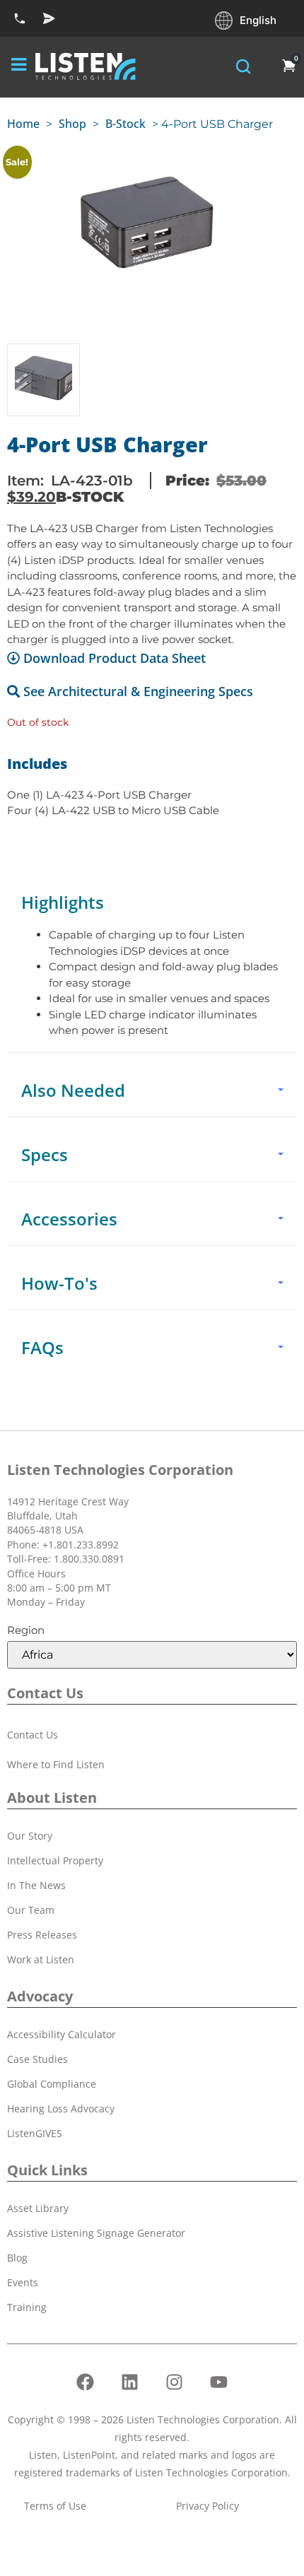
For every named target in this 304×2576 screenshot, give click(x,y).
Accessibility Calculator (62, 2034)
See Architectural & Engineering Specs (138, 691)
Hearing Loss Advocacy (61, 2109)
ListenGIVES (35, 2133)
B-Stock (125, 124)
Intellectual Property (55, 1860)
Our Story (30, 1836)
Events (23, 2282)
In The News (36, 1885)
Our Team (31, 1910)
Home (23, 124)
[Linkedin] (130, 2382)
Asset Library (38, 2208)
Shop (72, 124)
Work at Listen (41, 1959)
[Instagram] (175, 2382)
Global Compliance (52, 2084)
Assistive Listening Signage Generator (96, 2233)
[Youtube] (219, 2382)
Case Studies (37, 2059)
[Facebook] (86, 2382)
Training (27, 2307)
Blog (17, 2258)
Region (26, 1630)
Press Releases (42, 1935)
